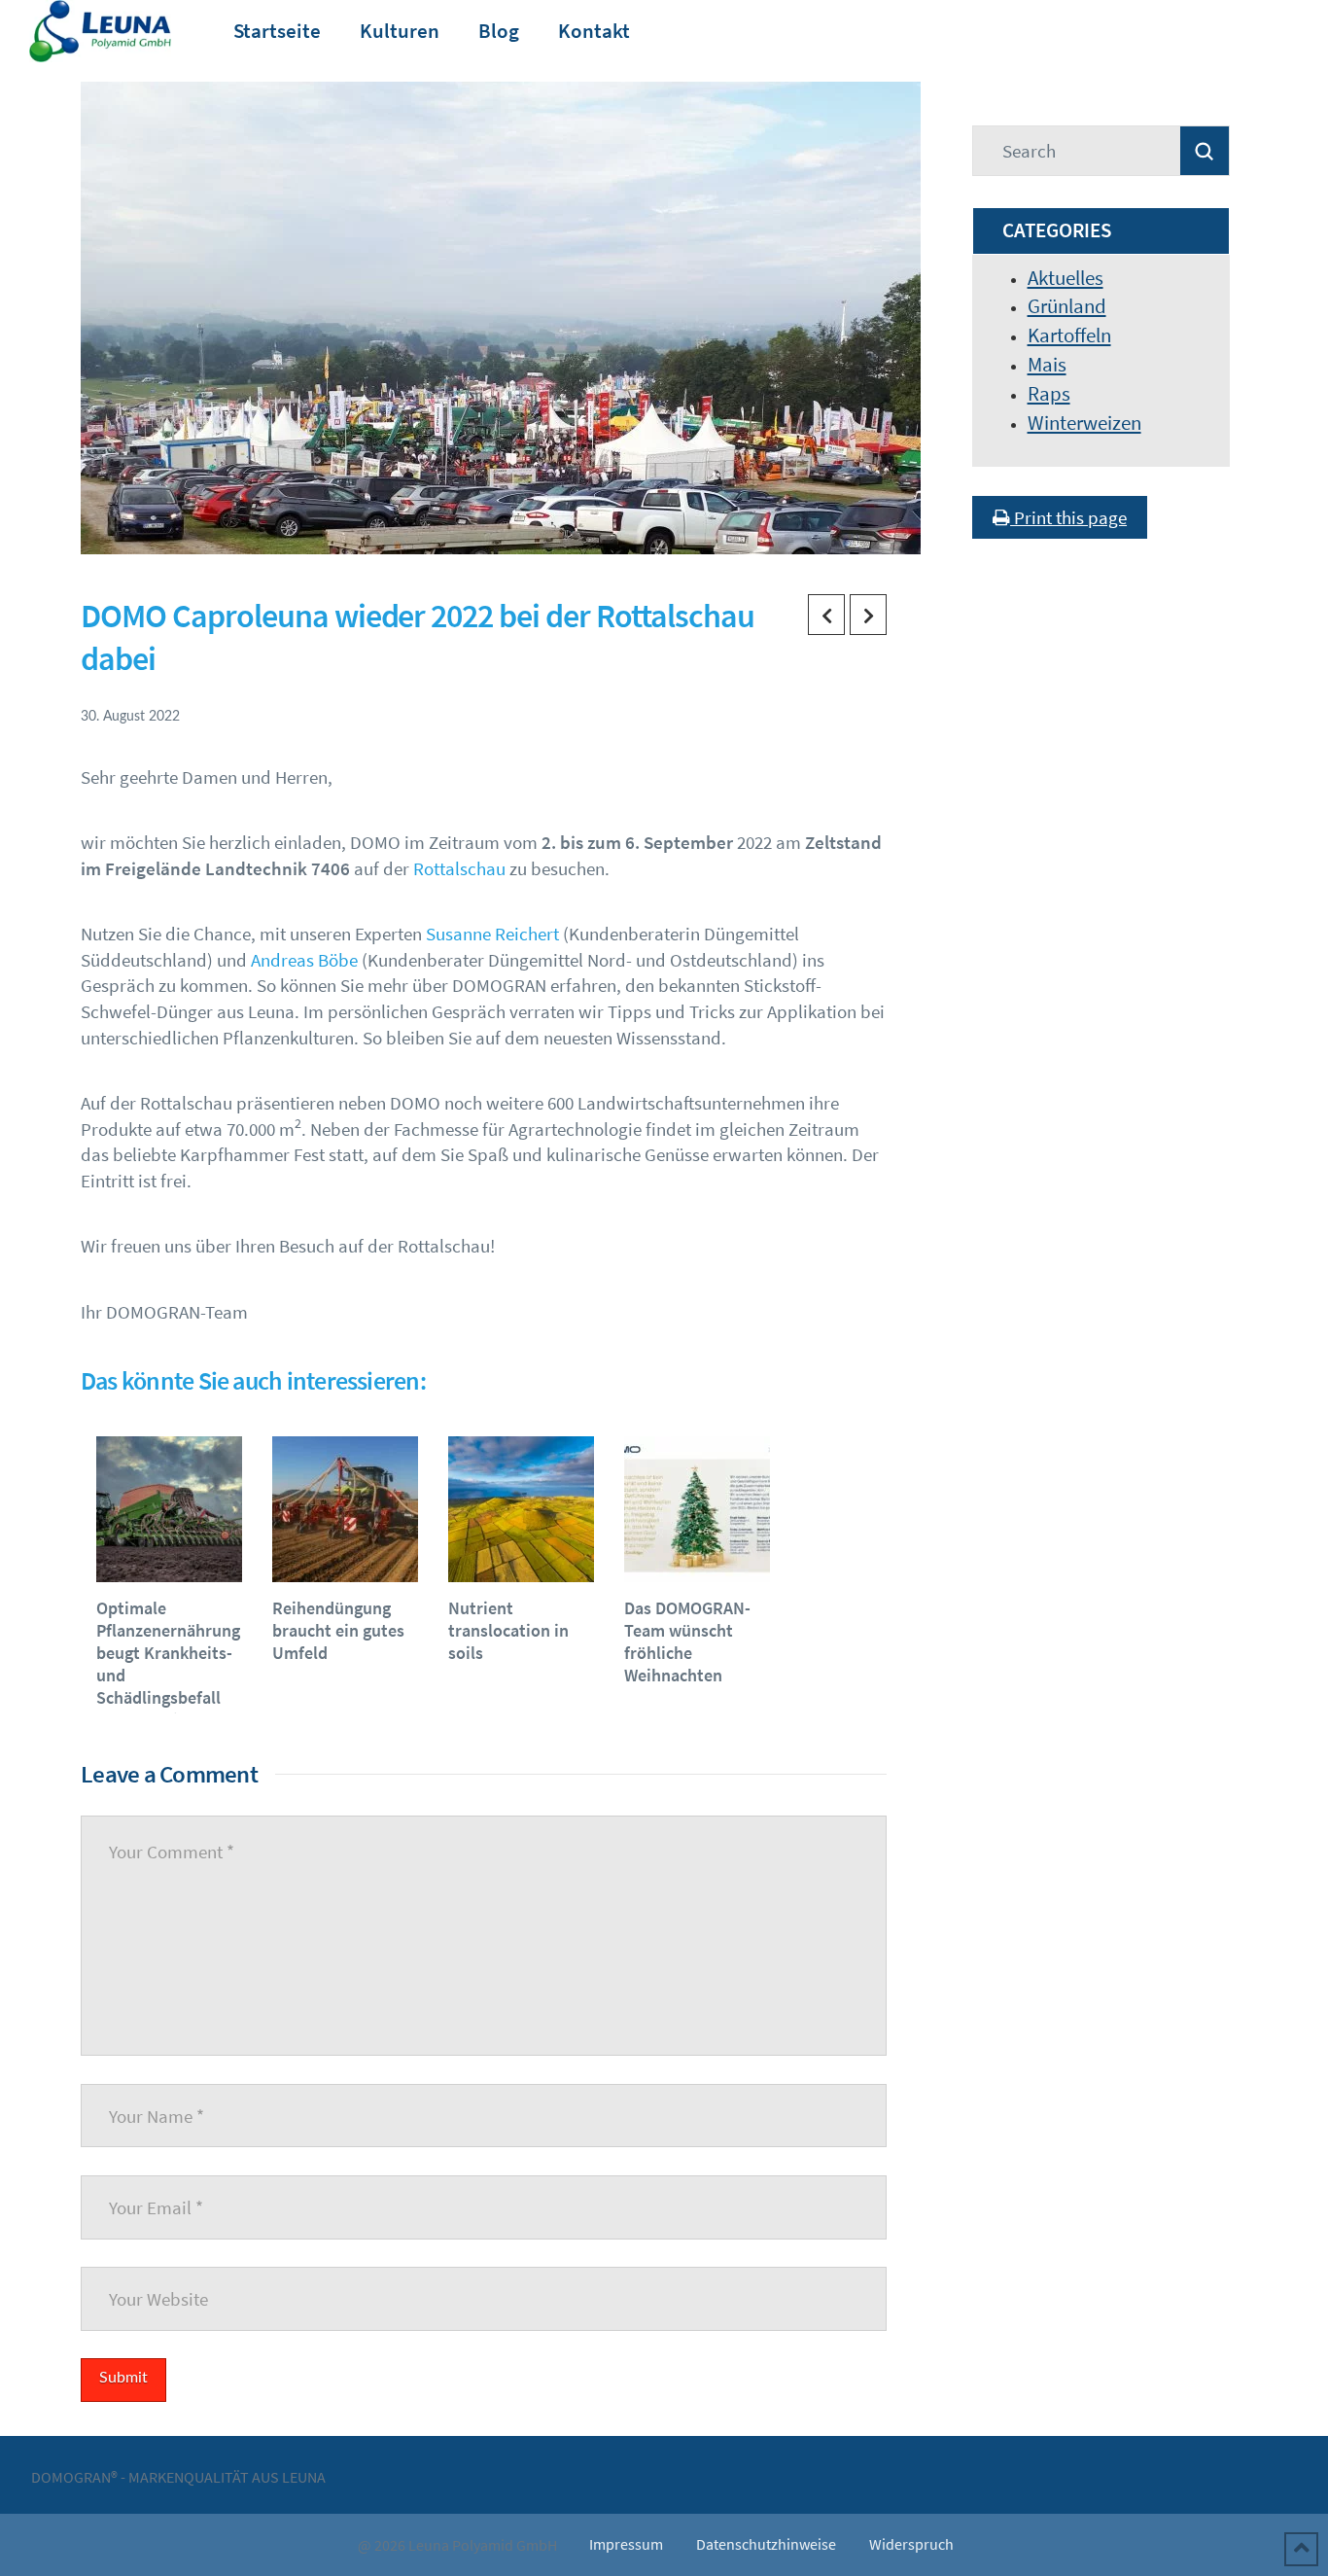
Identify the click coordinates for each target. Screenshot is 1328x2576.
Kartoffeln (1069, 335)
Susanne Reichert (492, 934)
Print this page (1068, 517)
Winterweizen (1084, 423)
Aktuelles (1066, 278)
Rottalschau (459, 868)
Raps (1049, 393)
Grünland (1067, 306)
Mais (1047, 364)
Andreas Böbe (304, 960)
